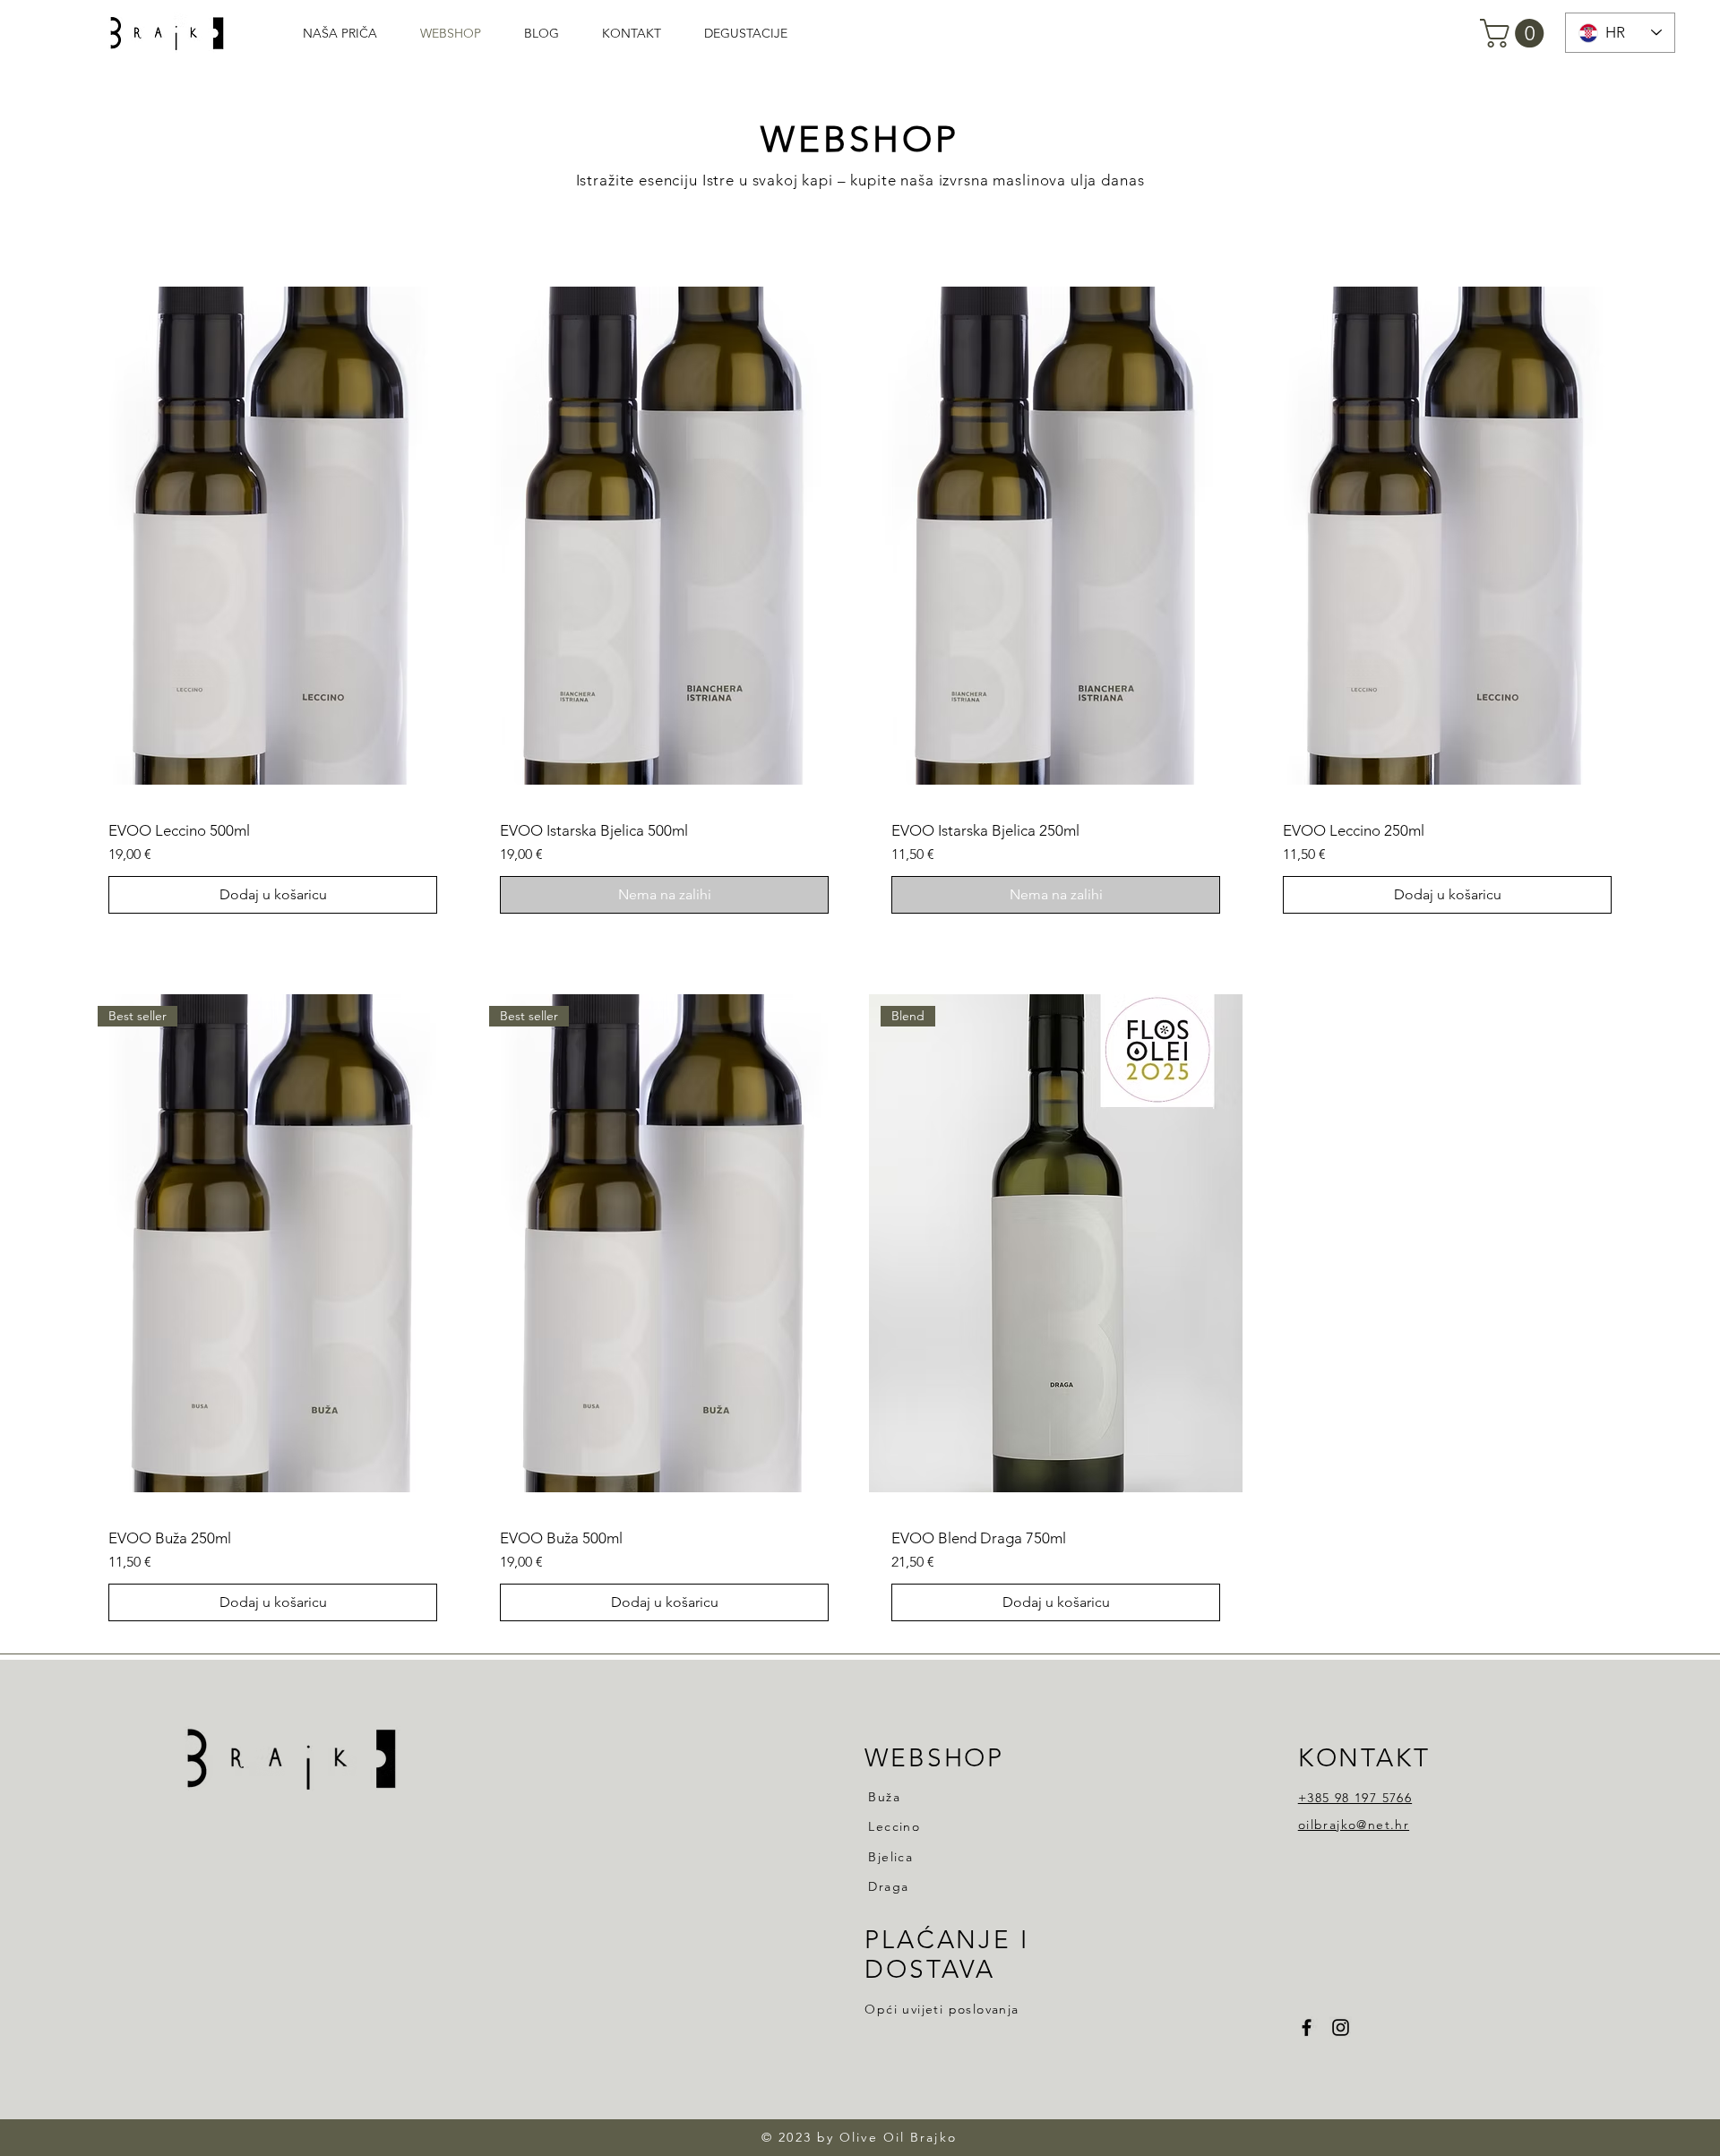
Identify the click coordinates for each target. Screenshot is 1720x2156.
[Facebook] (1307, 2027)
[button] (1515, 33)
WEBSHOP (934, 1758)
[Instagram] (1341, 2027)
